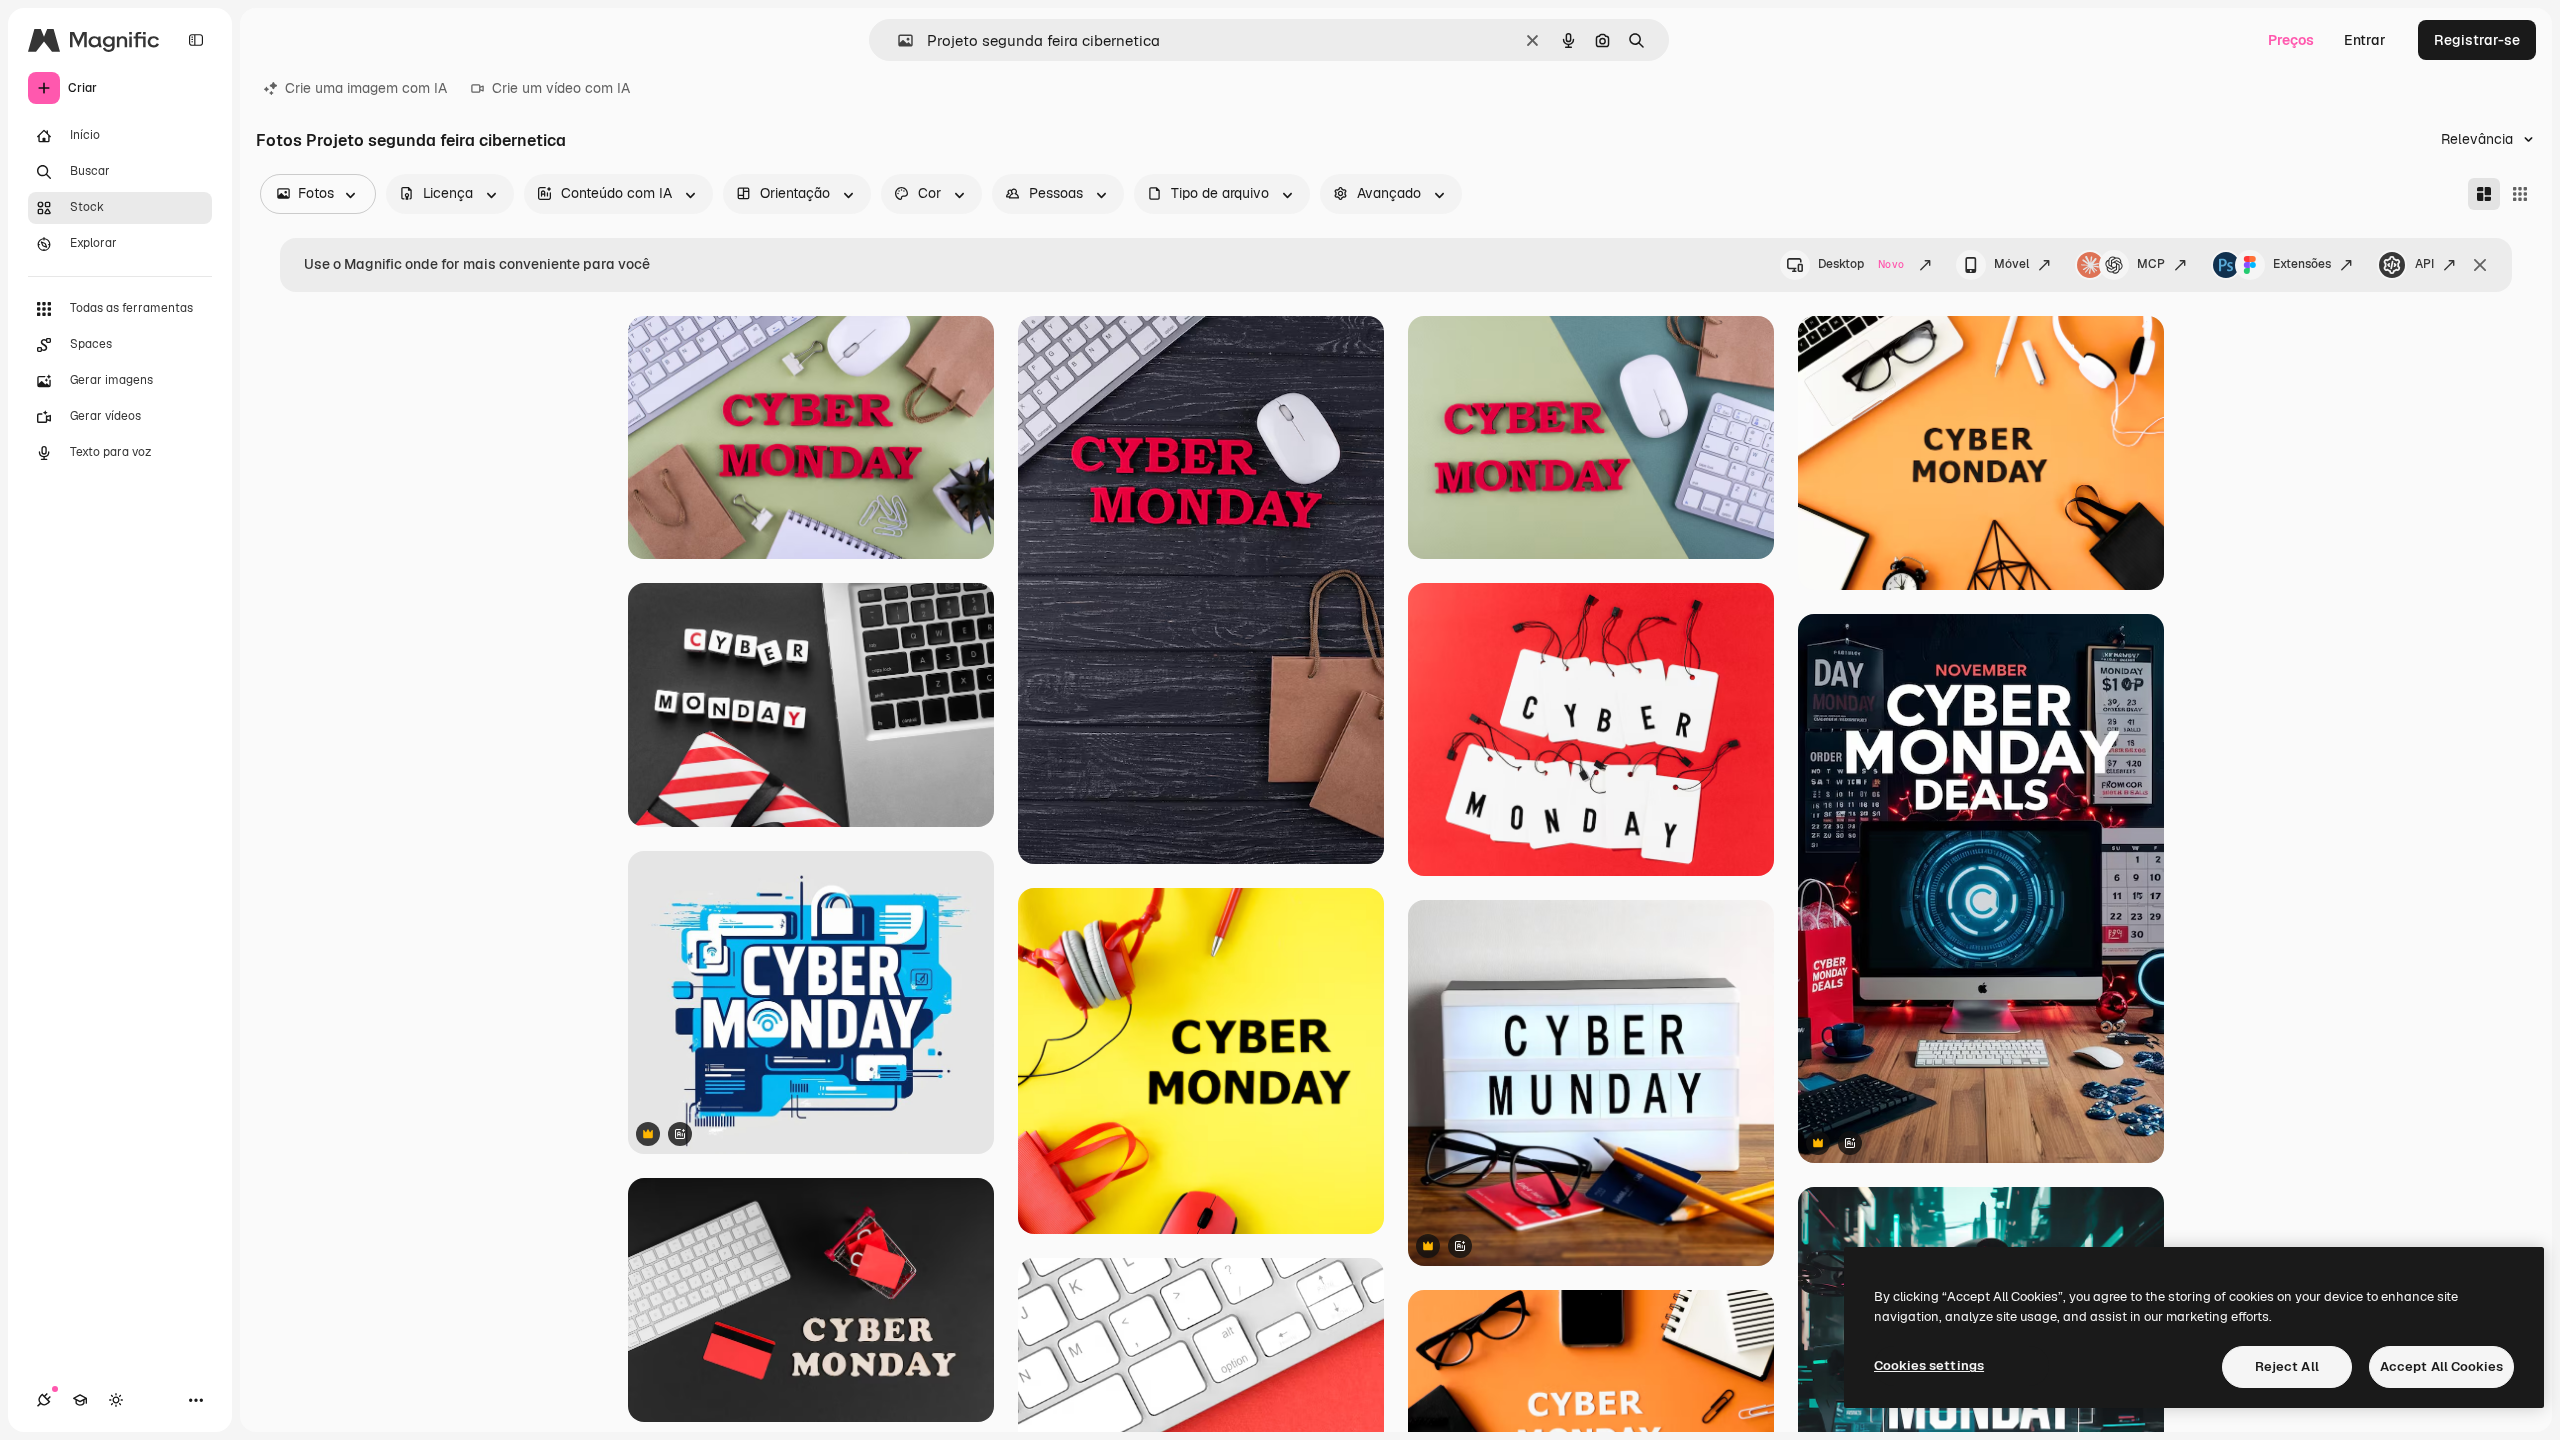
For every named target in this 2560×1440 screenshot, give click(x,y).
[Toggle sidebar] (196, 40)
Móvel (2011, 264)
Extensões (2302, 264)
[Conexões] (44, 1400)
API (2424, 264)
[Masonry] (2484, 194)
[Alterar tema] (116, 1400)
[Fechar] (2480, 265)
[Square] (2520, 194)
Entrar (2365, 40)
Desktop (1861, 264)
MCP (2151, 264)
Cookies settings (1929, 1365)
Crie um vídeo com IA (561, 88)
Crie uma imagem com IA (366, 88)
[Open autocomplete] (897, 40)
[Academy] (80, 1400)
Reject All (2287, 1366)
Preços (2291, 40)
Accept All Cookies (2441, 1366)
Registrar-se (2477, 40)
